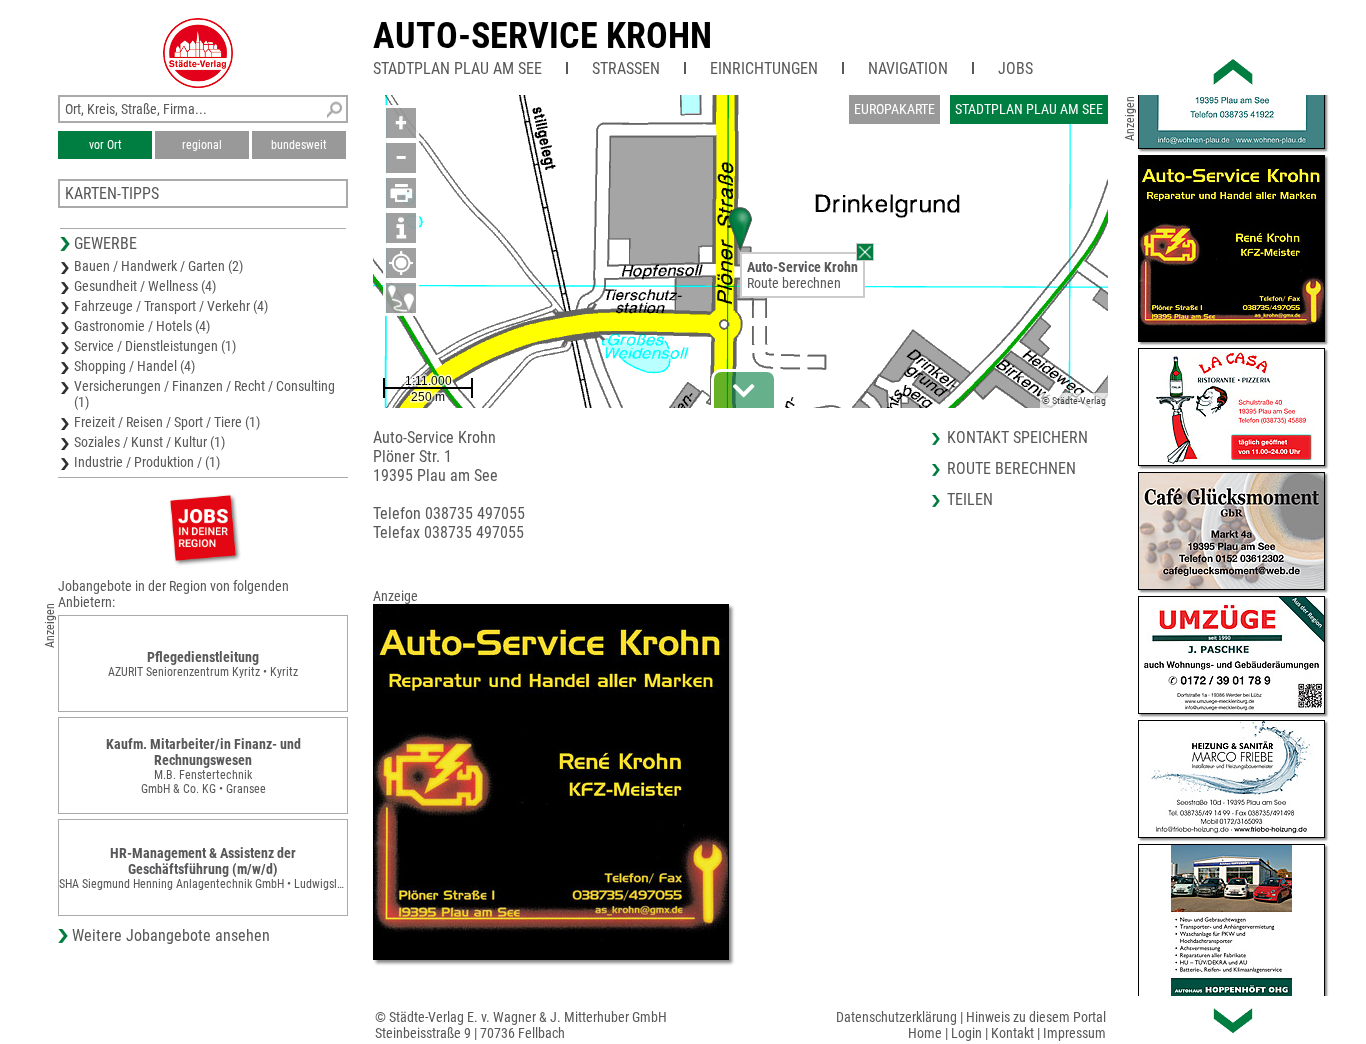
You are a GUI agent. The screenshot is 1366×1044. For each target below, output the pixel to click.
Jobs (1015, 68)
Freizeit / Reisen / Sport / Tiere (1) (167, 422)
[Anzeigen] (203, 527)
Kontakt (1012, 1033)
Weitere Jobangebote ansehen (171, 935)
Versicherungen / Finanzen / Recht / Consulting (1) (204, 394)
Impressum (1074, 1033)
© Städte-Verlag (1074, 400)
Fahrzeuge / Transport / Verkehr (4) (171, 306)
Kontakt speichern (1017, 437)
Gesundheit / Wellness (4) (145, 286)
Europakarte (894, 109)
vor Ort (105, 145)
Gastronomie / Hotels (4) (142, 326)
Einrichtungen (764, 68)
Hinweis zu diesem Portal (1036, 1017)
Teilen (970, 499)
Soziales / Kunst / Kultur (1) (149, 442)
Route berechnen (794, 283)
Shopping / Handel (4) (134, 366)
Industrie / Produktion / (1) (147, 462)
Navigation (908, 68)
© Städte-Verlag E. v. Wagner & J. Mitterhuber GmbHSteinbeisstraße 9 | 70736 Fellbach (521, 1025)
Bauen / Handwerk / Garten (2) (158, 266)
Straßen (626, 68)
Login (966, 1033)
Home (925, 1033)
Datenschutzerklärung (896, 1017)
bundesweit (299, 145)
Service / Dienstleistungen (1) (155, 346)
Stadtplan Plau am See (457, 68)
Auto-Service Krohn (542, 36)
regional (202, 145)
